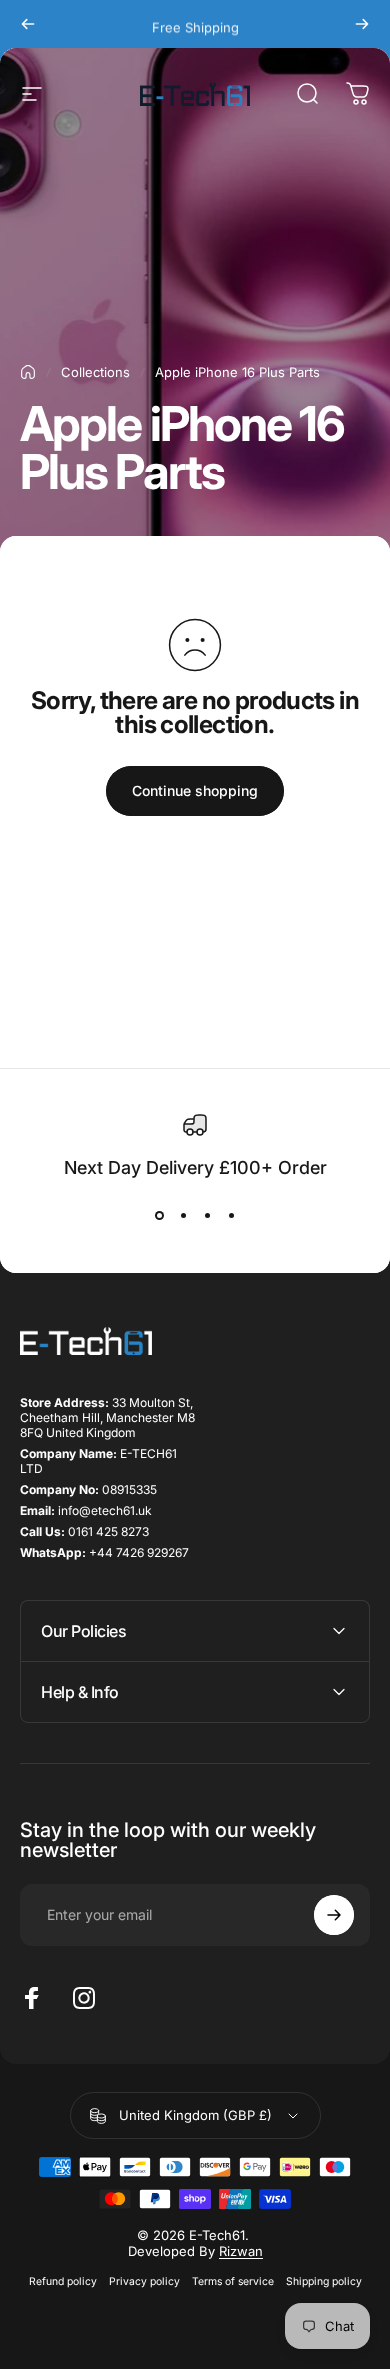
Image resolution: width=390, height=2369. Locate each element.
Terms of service (233, 2281)
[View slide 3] (207, 1216)
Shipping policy (324, 2281)
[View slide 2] (183, 1216)
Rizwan (241, 2251)
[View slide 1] (159, 1216)
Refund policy (63, 2281)
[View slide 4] (231, 1216)
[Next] (362, 24)
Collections (95, 372)
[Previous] (28, 24)
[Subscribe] (334, 1915)
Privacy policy (144, 2281)
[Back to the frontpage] (28, 372)
